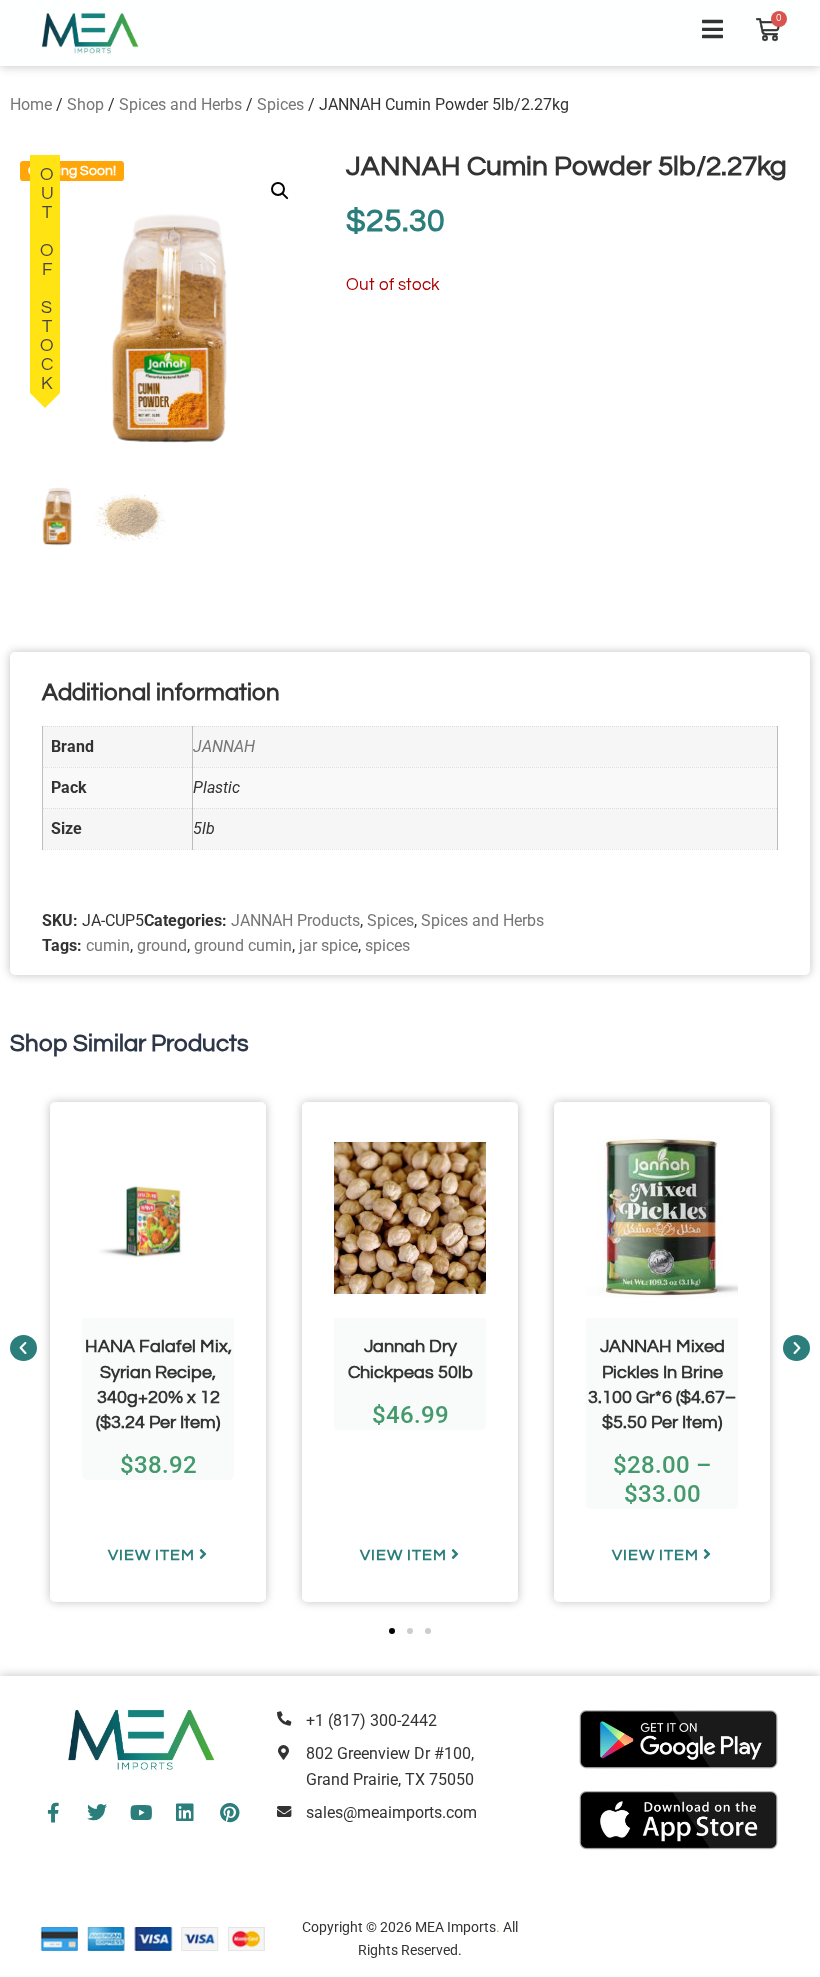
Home (31, 104)
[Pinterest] (229, 1813)
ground (162, 945)
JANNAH (224, 746)
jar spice (328, 945)
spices (387, 945)
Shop (85, 104)
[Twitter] (97, 1813)
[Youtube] (141, 1813)
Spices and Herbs (180, 104)
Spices (280, 104)
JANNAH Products (295, 920)
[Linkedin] (185, 1813)
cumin (108, 945)
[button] (280, 191)
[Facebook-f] (53, 1813)
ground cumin (243, 945)
